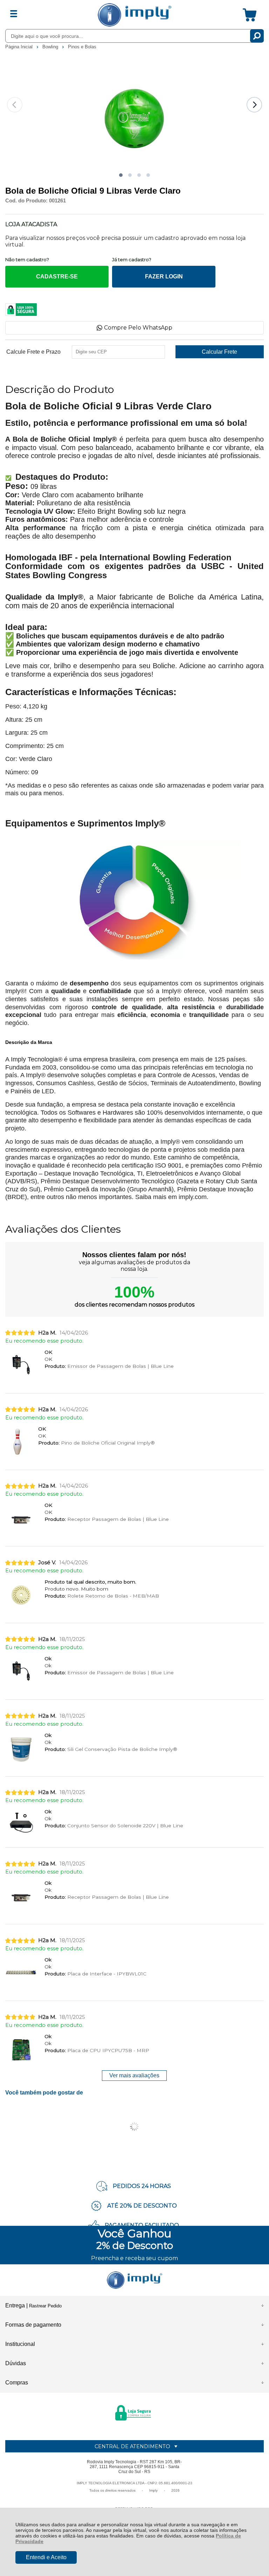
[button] (121, 175)
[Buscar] (257, 36)
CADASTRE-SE (57, 276)
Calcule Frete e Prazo (33, 352)
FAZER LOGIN (164, 276)
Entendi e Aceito (46, 2557)
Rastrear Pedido (45, 2306)
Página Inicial (20, 47)
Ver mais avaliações (134, 2075)
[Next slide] (254, 105)
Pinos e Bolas (82, 47)
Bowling (51, 47)
